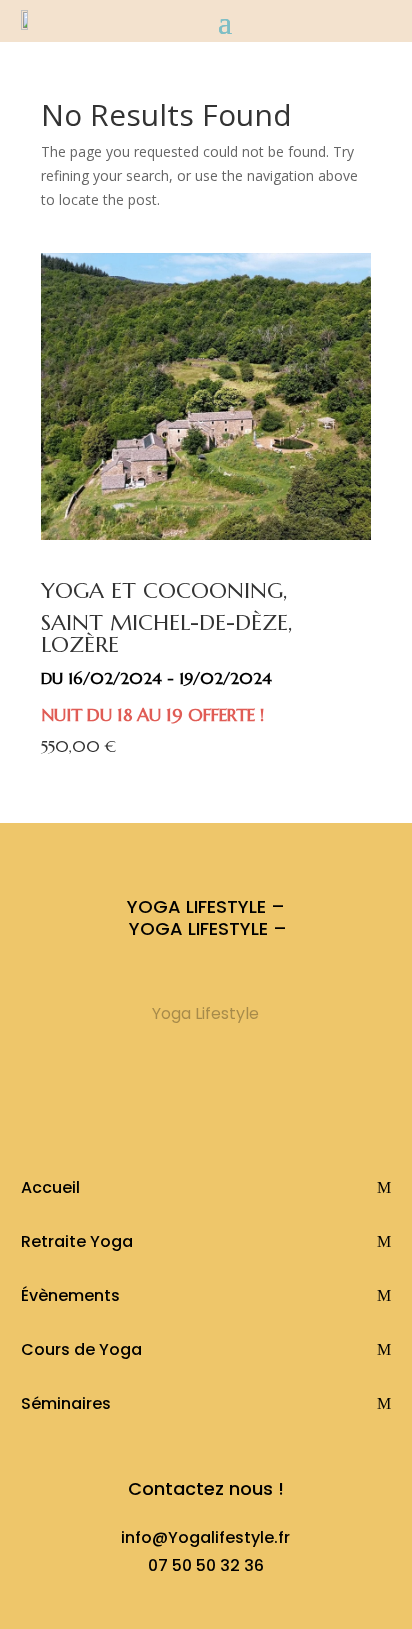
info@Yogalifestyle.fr (205, 1537)
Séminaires (66, 1403)
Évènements (70, 1295)
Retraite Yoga (77, 1241)
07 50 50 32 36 (206, 1565)
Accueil (50, 1187)
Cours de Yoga (81, 1349)
